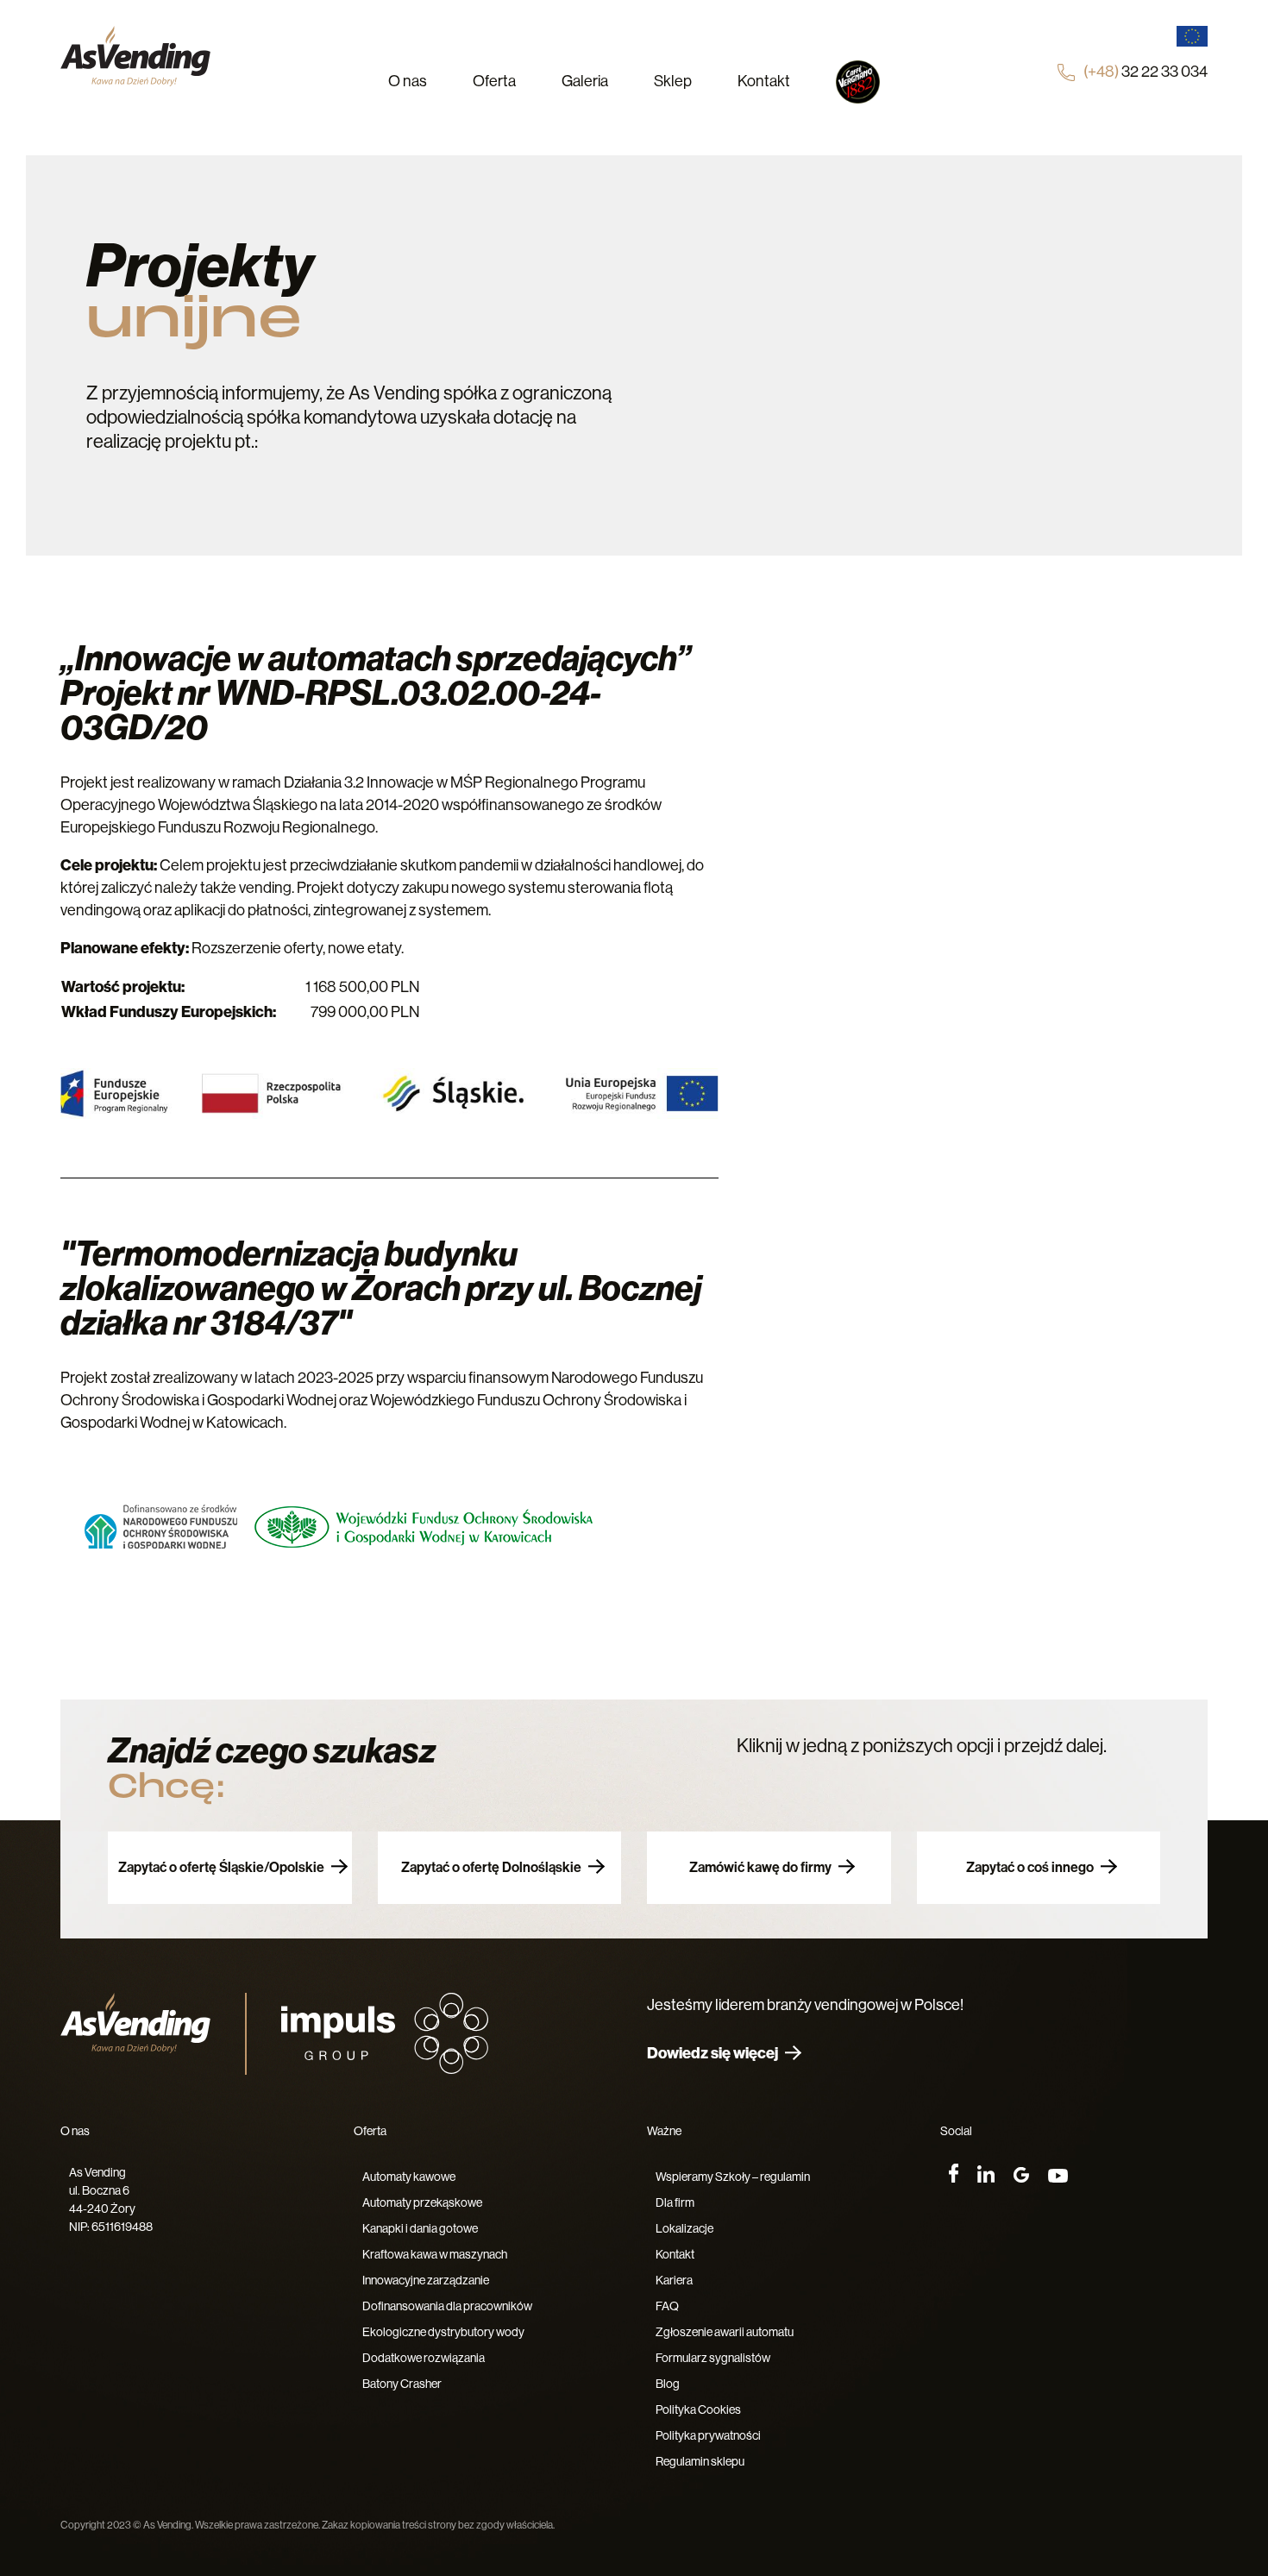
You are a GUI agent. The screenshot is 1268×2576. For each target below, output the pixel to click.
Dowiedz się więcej (712, 2053)
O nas (408, 81)
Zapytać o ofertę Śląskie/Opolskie (221, 1867)
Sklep (673, 81)
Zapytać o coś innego (1030, 1867)
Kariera (674, 2280)
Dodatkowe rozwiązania (424, 2358)
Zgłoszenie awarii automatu (725, 2332)
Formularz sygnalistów (713, 2358)
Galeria (585, 81)
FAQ (667, 2306)
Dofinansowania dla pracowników (447, 2306)
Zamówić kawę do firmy (760, 1867)
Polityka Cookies (698, 2410)
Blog (668, 2384)
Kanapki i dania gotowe (420, 2228)
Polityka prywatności (708, 2435)
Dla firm (675, 2202)
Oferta (494, 81)
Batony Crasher (402, 2384)
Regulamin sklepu (700, 2461)
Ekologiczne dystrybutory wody (443, 2332)
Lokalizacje (684, 2228)
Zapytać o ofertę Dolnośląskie (491, 1867)
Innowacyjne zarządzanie (426, 2280)
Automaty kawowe (409, 2177)
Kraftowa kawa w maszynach (435, 2254)
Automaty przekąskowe (422, 2202)
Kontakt (764, 81)
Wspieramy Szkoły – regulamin (733, 2177)
